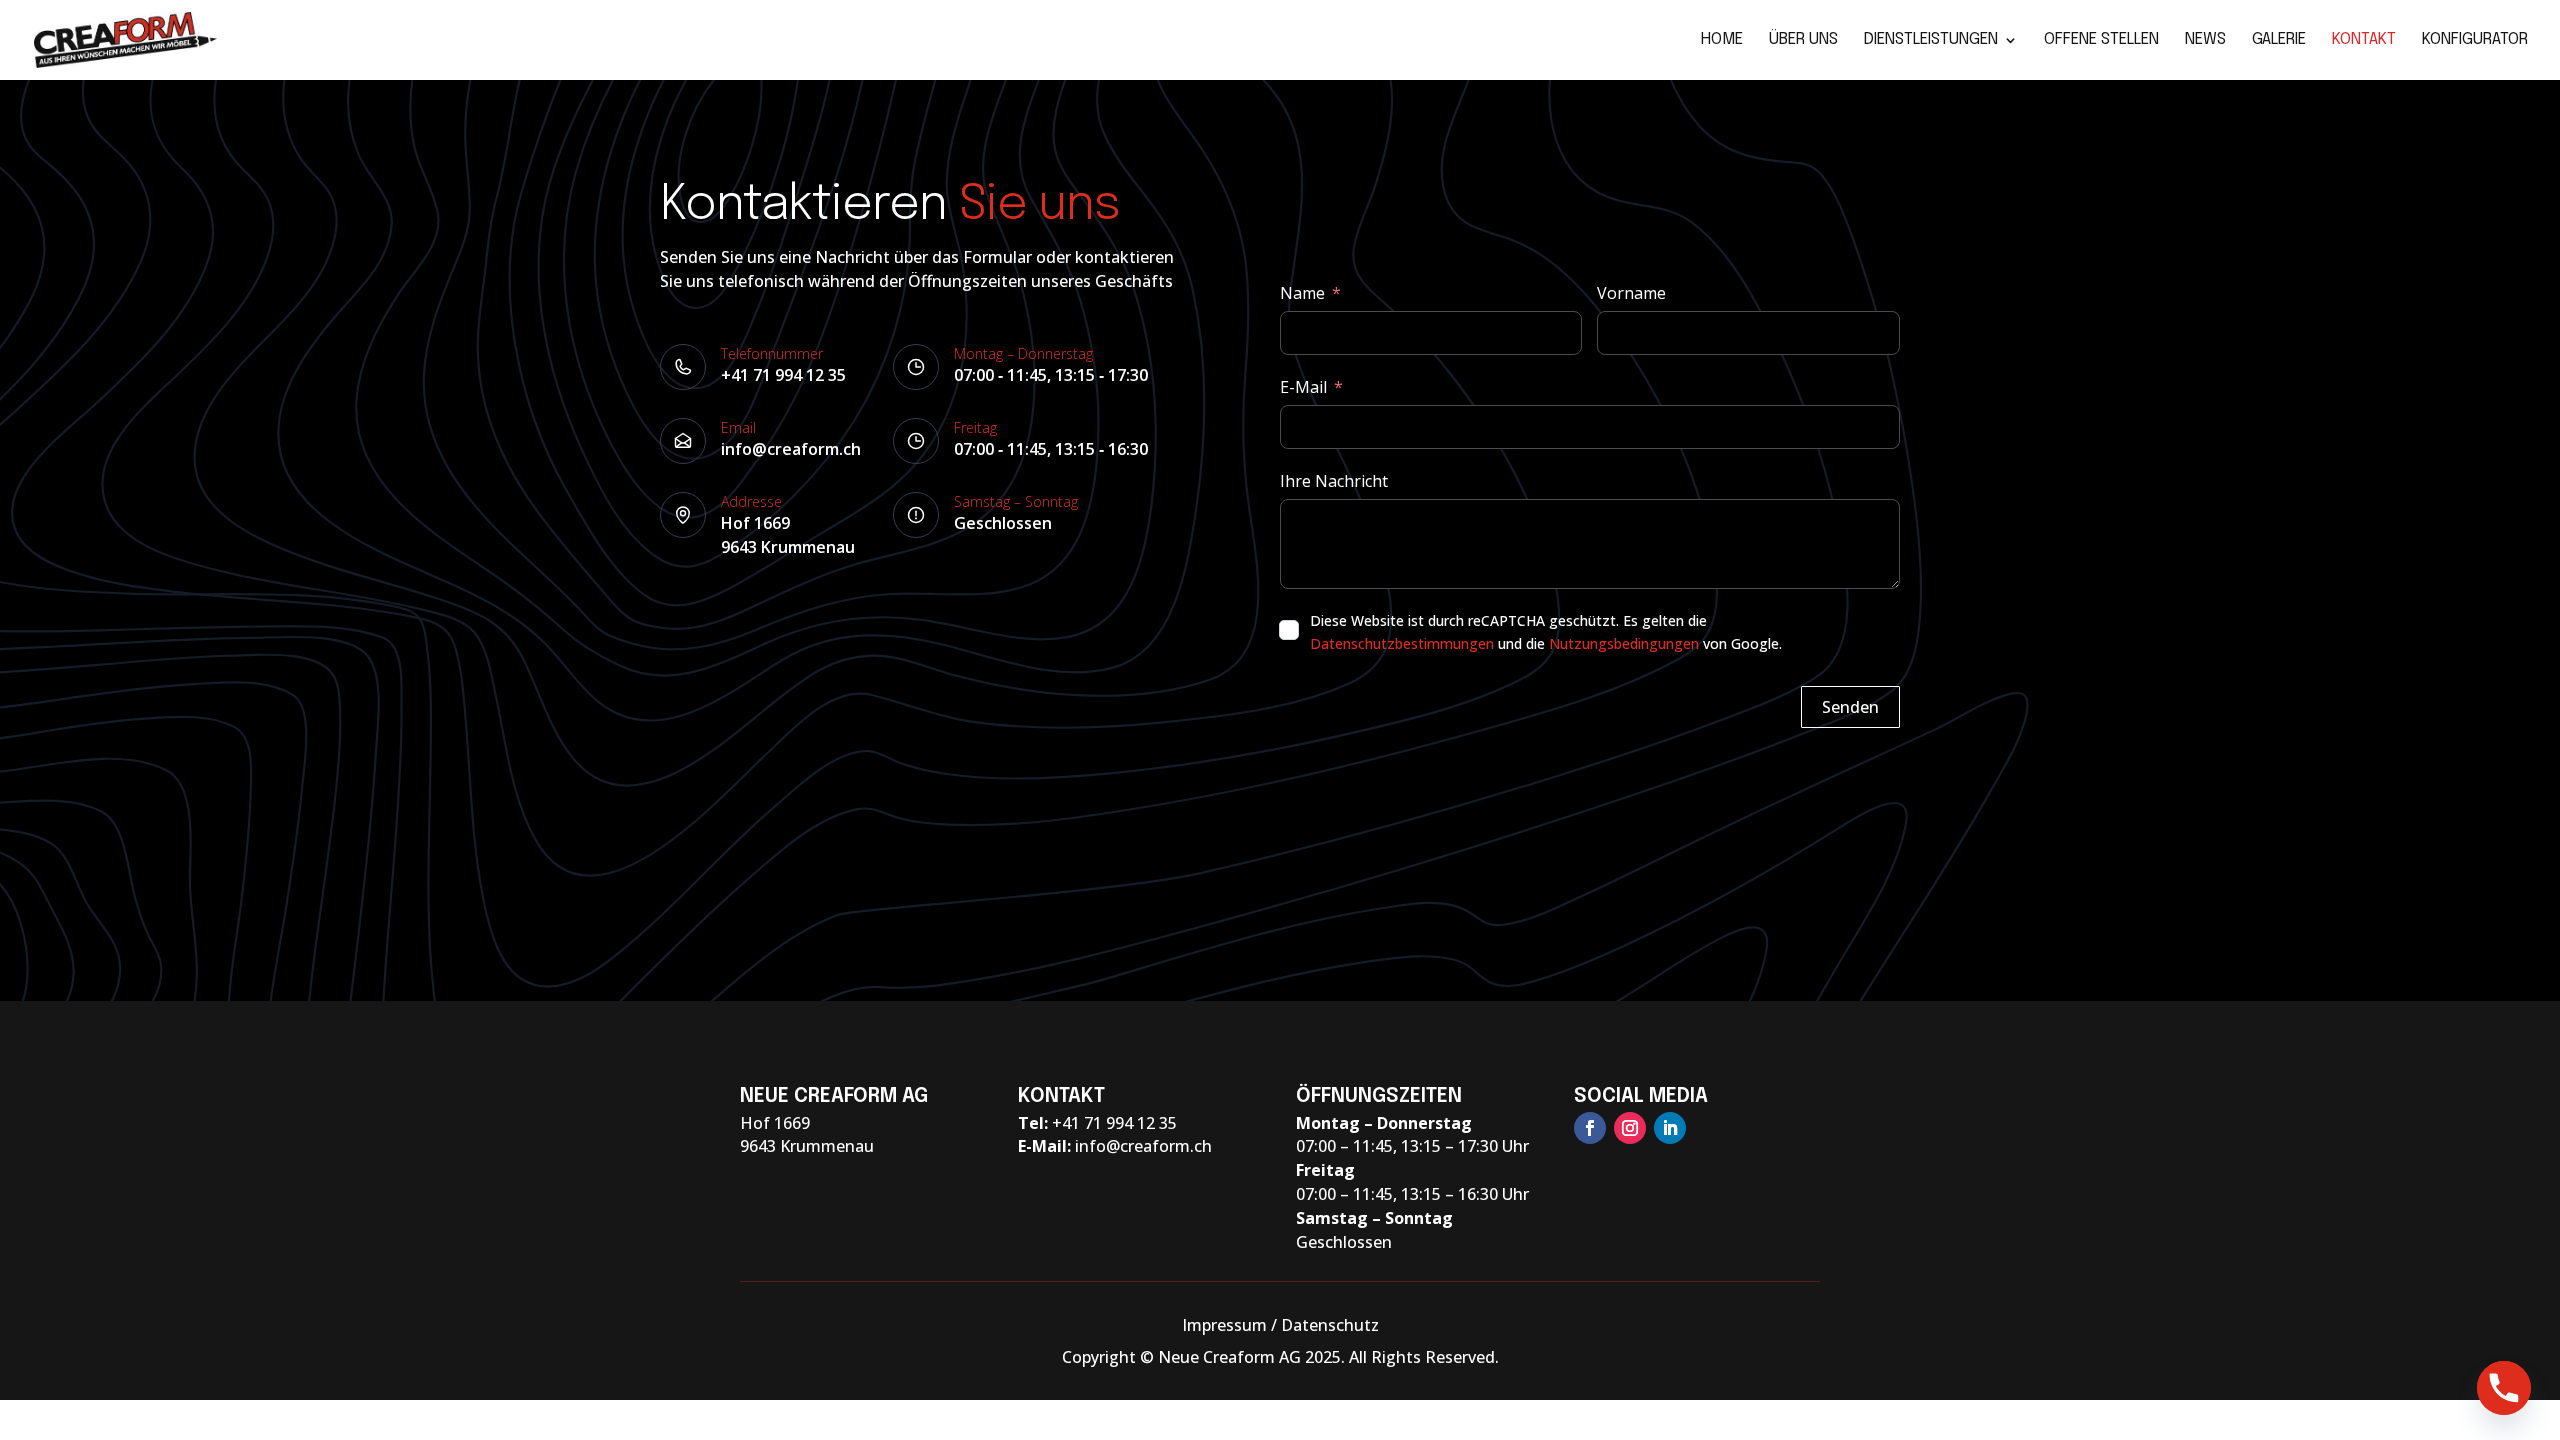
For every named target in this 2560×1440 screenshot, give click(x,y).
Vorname (1631, 293)
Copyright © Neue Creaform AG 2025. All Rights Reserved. (1280, 1357)
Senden (1850, 707)
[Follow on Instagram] (1630, 1128)
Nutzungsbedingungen (1624, 643)
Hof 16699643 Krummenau (788, 535)
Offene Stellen (2101, 40)
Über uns (1803, 40)
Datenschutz (1330, 1325)
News (2205, 40)
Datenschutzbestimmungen (1402, 643)
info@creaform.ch (791, 449)
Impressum (1224, 1325)
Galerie (2279, 40)
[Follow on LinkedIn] (1670, 1128)
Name (1302, 293)
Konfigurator (2475, 40)
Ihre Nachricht (1334, 481)
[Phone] (2504, 1388)
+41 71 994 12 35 (783, 375)
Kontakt (2364, 40)
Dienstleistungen (1931, 40)
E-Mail (1303, 387)
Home (1722, 40)
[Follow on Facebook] (1590, 1128)
